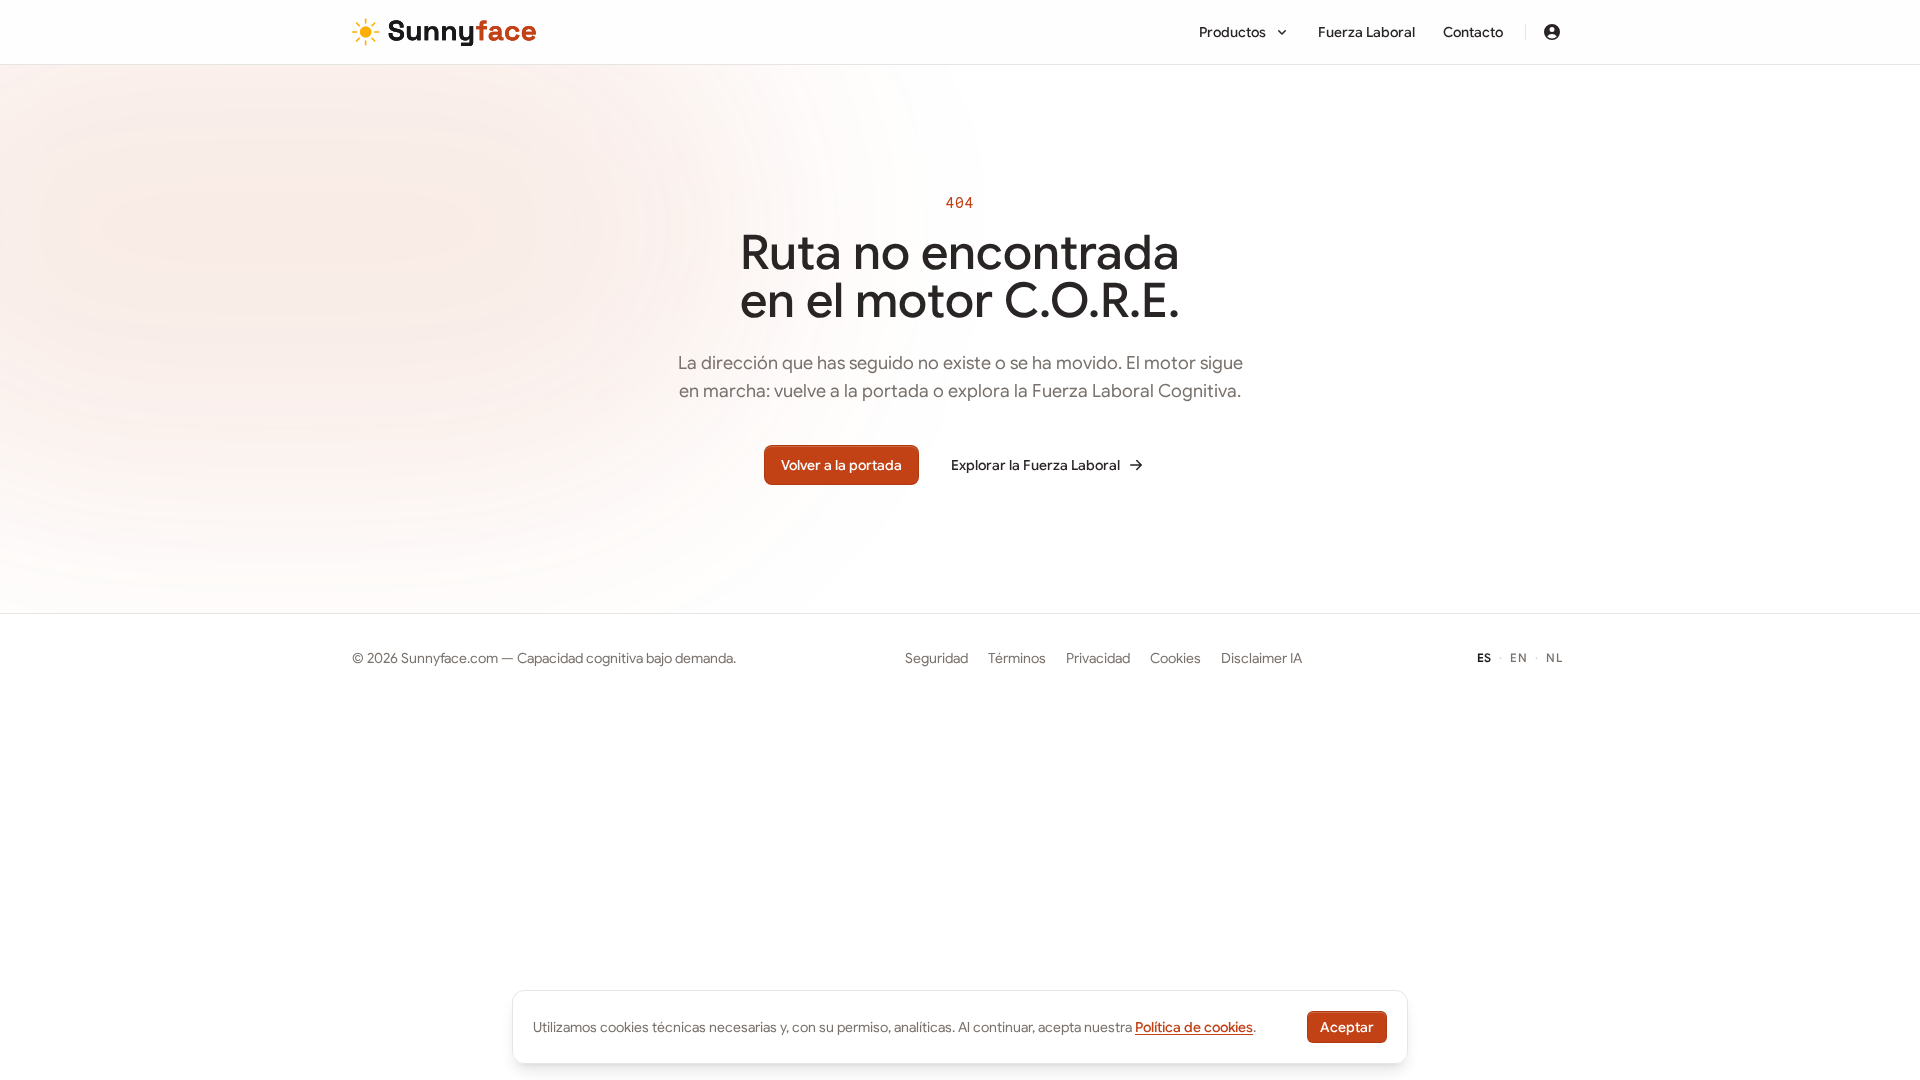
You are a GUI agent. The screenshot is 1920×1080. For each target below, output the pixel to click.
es (1487, 657)
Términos (1017, 658)
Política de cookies (1194, 1027)
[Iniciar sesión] (1552, 32)
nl (1557, 657)
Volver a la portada (841, 465)
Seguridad (936, 658)
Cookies (1175, 658)
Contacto (1473, 32)
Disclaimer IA (1261, 658)
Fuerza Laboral (1366, 32)
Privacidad (1098, 658)
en (1521, 657)
